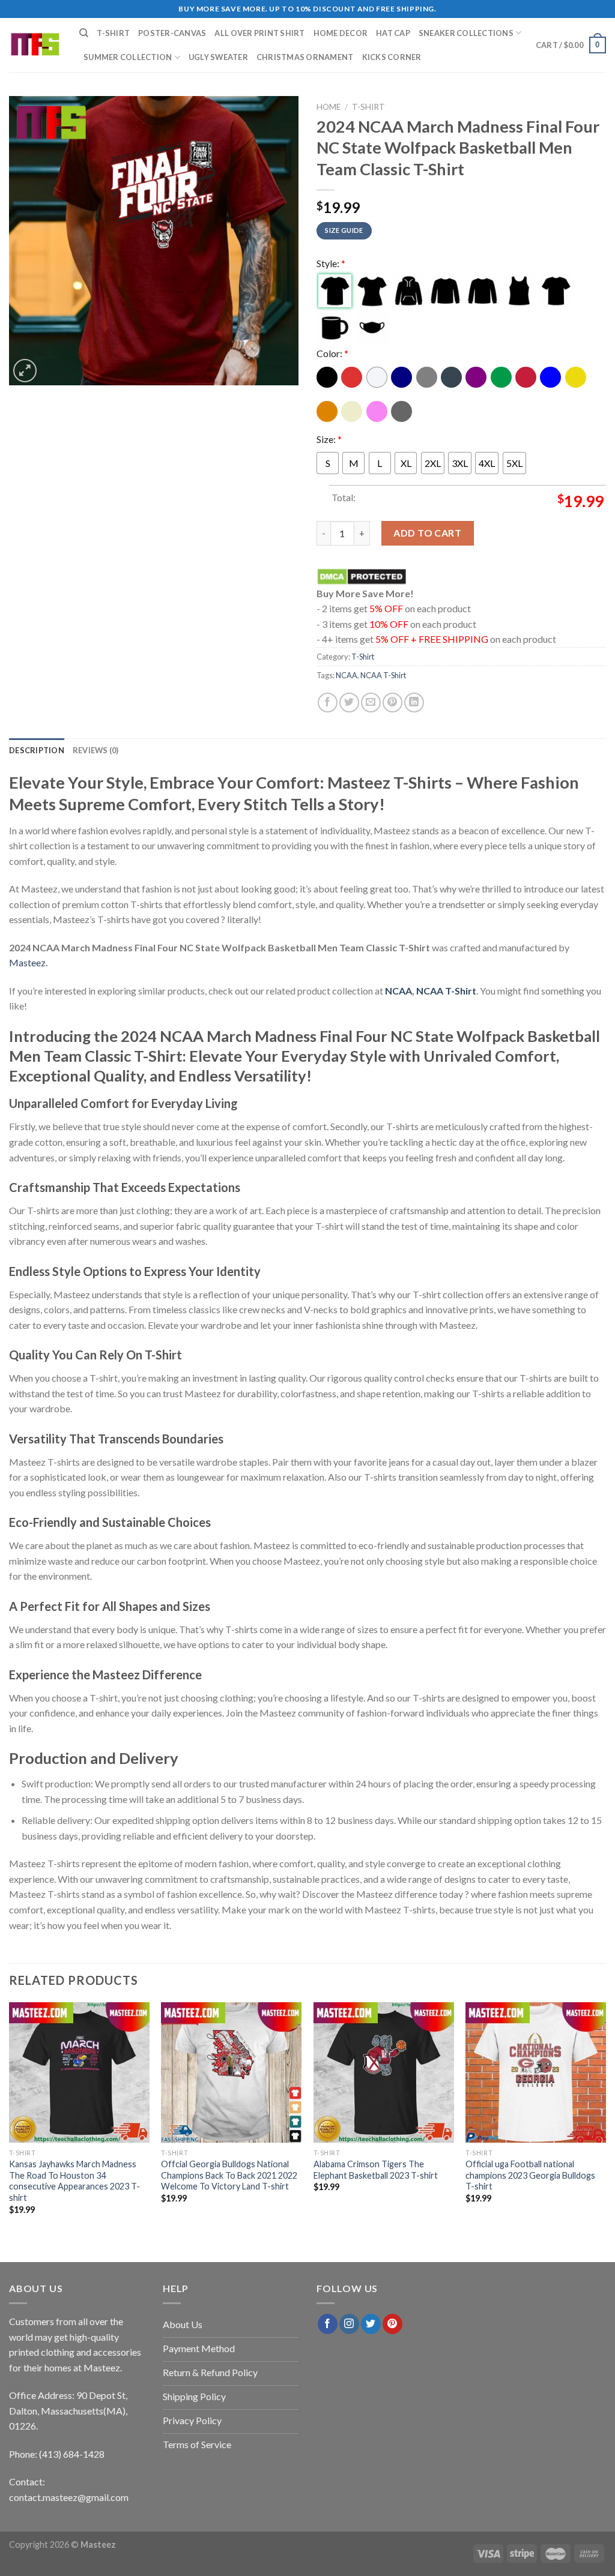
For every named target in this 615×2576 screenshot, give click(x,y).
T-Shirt (113, 33)
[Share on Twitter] (349, 703)
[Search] (84, 33)
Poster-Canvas (172, 33)
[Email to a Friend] (371, 703)
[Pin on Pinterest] (392, 703)
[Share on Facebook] (328, 703)
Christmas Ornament (305, 57)
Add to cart (427, 533)
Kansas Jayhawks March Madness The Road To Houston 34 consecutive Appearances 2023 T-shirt (74, 2181)
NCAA (347, 675)
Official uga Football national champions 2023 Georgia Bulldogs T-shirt (530, 2175)
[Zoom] (25, 371)
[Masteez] (35, 45)
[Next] (605, 2119)
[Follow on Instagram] (349, 2324)
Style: (331, 263)
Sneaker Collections (466, 33)
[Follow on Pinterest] (392, 2324)
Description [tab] (37, 750)
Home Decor (341, 33)
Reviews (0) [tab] (96, 750)
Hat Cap (393, 33)
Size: (329, 439)
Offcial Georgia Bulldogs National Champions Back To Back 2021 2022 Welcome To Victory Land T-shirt (229, 2175)
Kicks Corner (392, 57)
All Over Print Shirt (259, 33)
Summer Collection (128, 57)
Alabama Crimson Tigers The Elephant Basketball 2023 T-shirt (376, 2170)
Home (329, 107)
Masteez (27, 962)
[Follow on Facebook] (328, 2324)
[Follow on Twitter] (371, 2324)
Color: (332, 353)
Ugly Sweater (218, 57)
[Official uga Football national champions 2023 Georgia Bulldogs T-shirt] (536, 2072)
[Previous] (10, 2119)
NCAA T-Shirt (383, 675)
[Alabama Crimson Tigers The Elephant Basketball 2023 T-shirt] (384, 2072)
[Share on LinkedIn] (414, 703)
